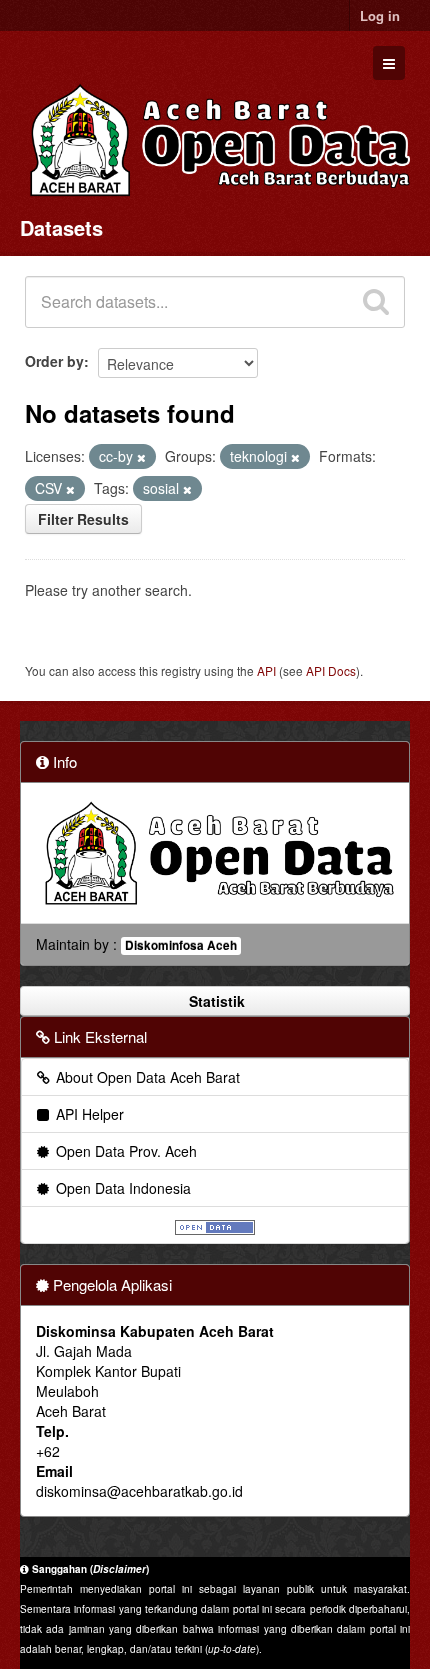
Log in (380, 15)
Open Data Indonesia (121, 1188)
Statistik (215, 1001)
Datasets (61, 227)
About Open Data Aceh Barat (146, 1077)
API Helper (88, 1114)
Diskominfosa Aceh (181, 945)
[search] (376, 302)
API (266, 670)
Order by (54, 361)
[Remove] (141, 457)
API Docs (331, 670)
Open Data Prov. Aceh (124, 1151)
